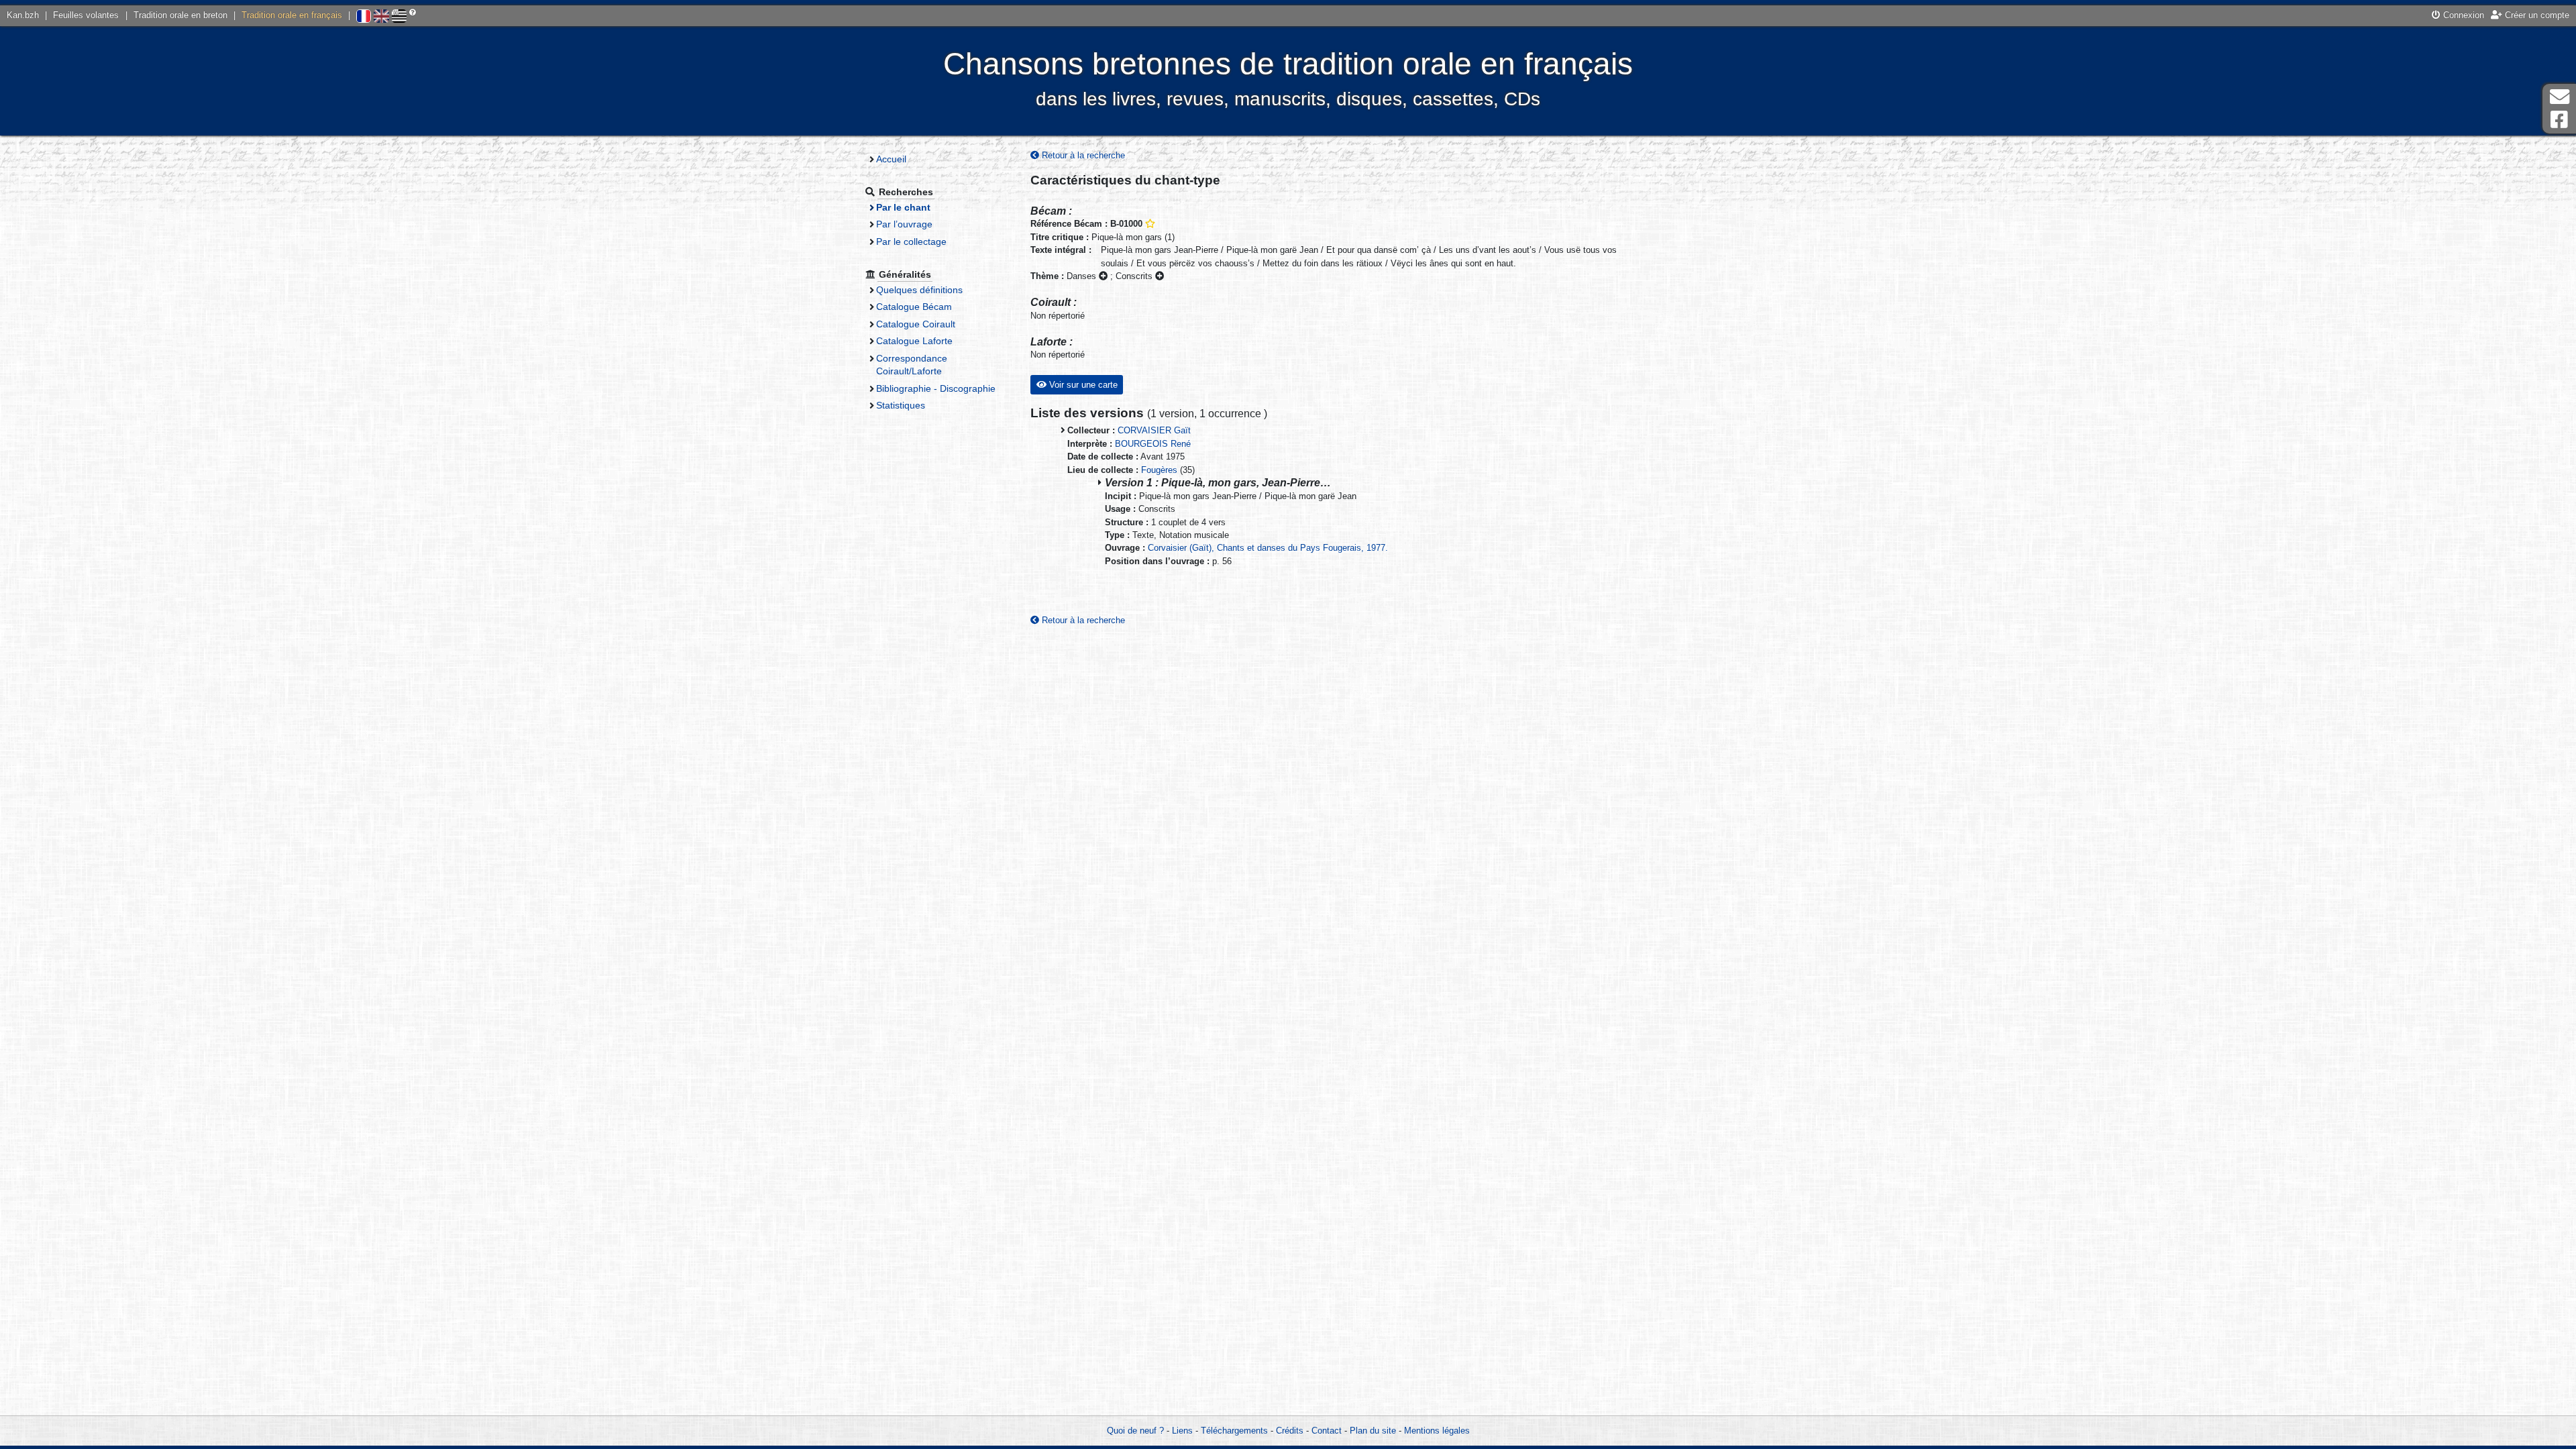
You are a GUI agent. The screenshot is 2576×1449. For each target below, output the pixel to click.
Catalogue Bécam (914, 307)
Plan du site (1373, 1431)
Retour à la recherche (1082, 155)
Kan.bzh (23, 15)
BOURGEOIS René (1153, 444)
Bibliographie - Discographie (936, 388)
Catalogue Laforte (914, 341)
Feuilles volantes (86, 15)
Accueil (891, 159)
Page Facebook (2559, 120)
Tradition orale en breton (180, 15)
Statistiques (901, 405)
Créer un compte (2536, 15)
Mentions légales (1437, 1431)
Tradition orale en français (292, 15)
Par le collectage (911, 241)
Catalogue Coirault (916, 324)
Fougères (1159, 470)
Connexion (2462, 15)
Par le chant (903, 207)
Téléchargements (1234, 1431)
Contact (1327, 1431)
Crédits (1290, 1431)
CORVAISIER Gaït (1154, 430)
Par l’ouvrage (904, 224)
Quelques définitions (919, 290)
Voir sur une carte (1082, 385)
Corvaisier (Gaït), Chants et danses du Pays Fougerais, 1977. (1268, 548)
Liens (1182, 1431)
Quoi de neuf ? (1135, 1431)
